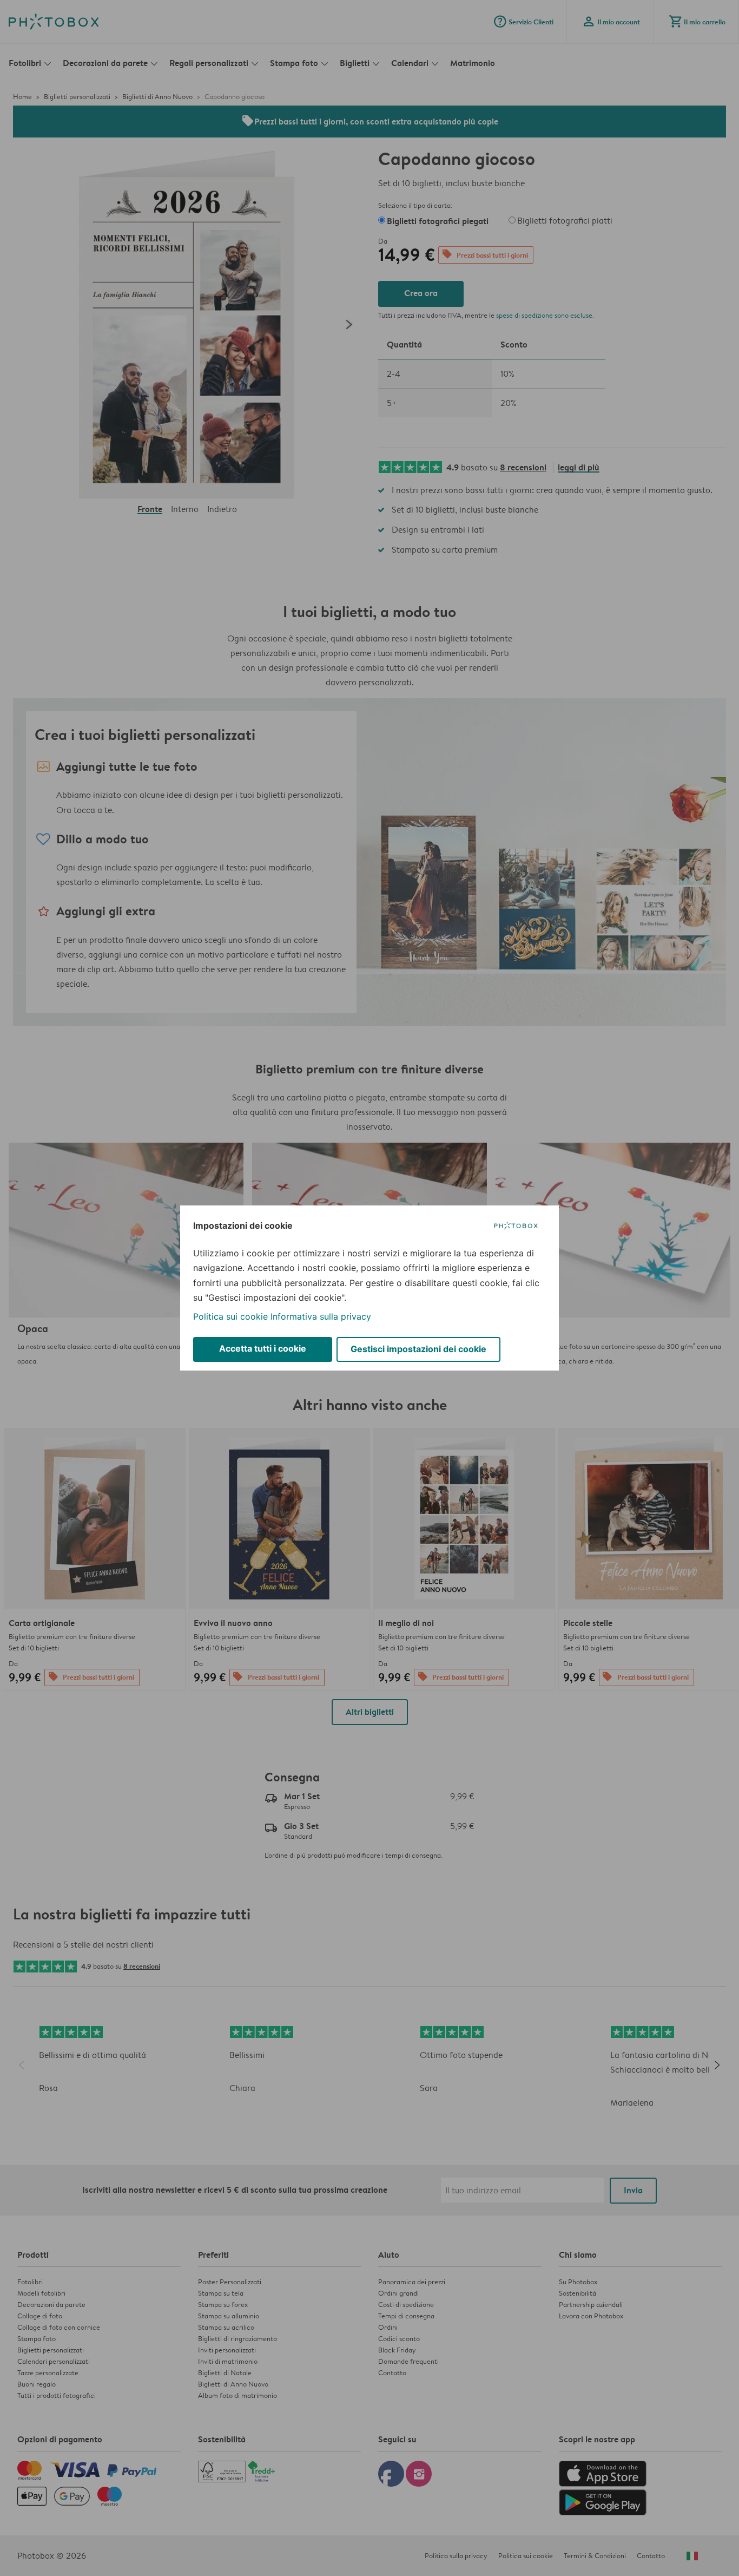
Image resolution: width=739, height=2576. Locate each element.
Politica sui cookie (230, 1316)
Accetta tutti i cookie (263, 1348)
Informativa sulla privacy (321, 1316)
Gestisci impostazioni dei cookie (418, 1349)
